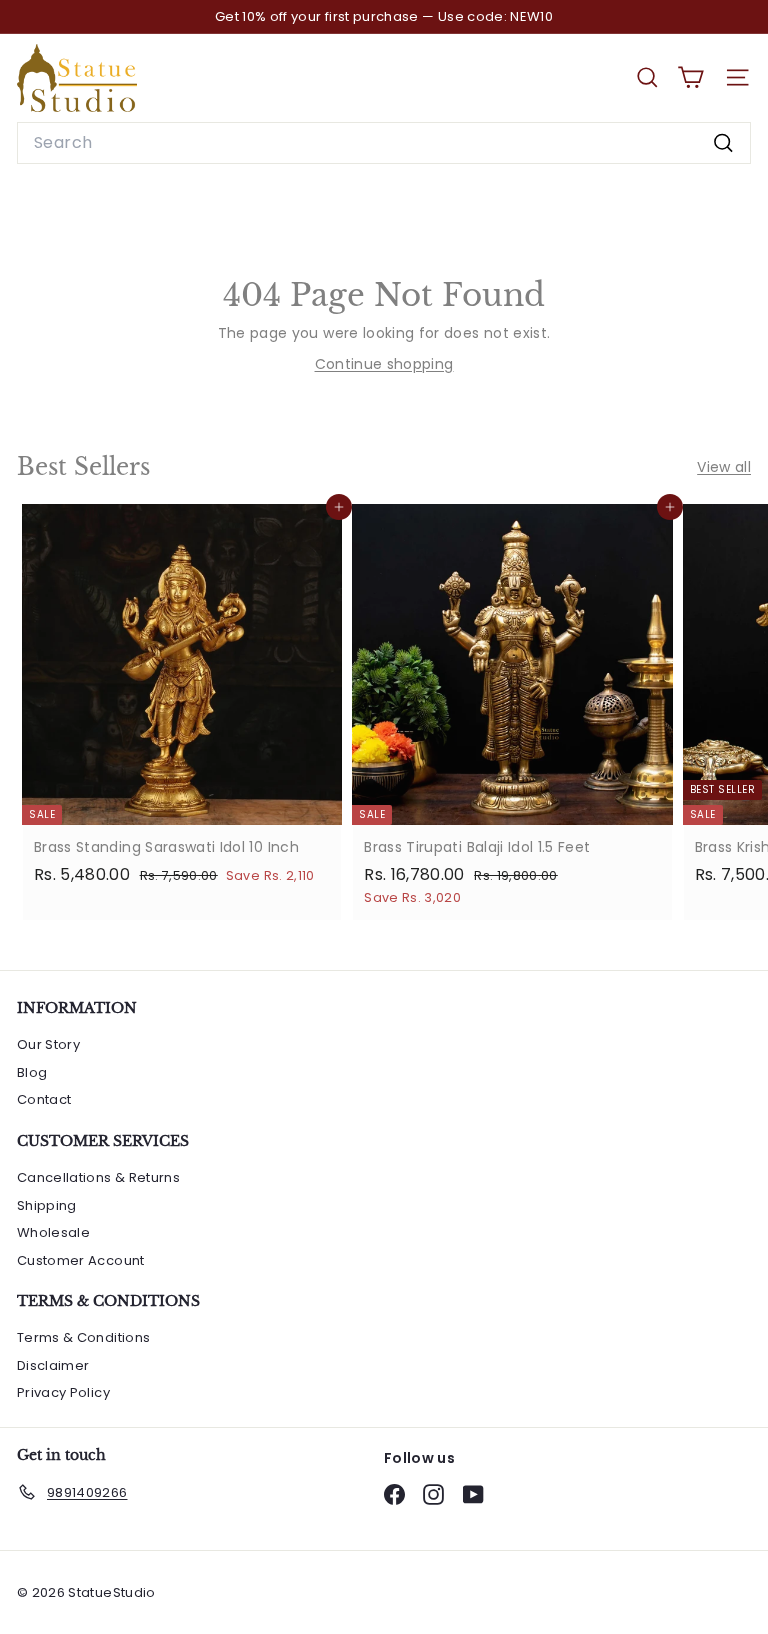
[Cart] (690, 77)
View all (724, 467)
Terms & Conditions (83, 1337)
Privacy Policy (63, 1392)
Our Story (48, 1044)
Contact (44, 1099)
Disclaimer (53, 1365)
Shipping (47, 1205)
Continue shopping (384, 364)
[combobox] (384, 143)
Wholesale (53, 1232)
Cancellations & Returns (98, 1177)
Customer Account (81, 1260)
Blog (32, 1072)
